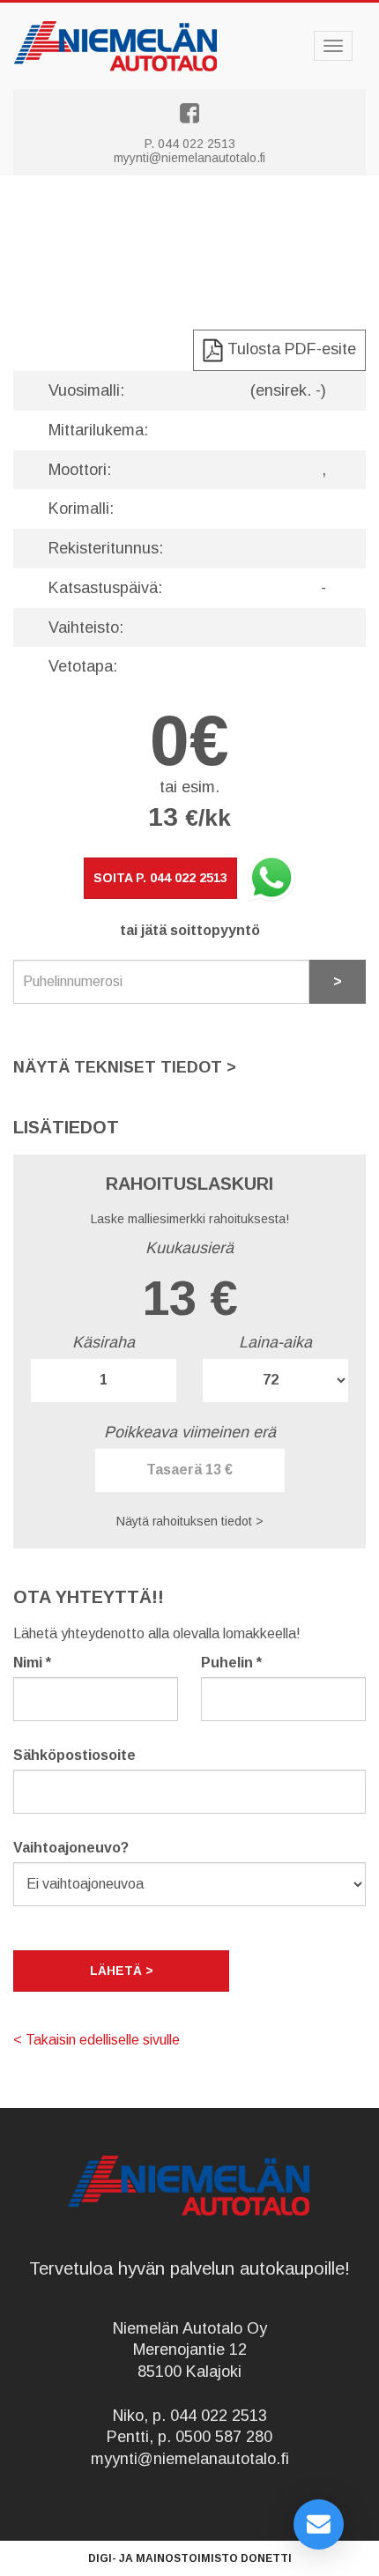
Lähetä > (122, 1971)
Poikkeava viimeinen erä (190, 1432)
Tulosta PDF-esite (290, 349)
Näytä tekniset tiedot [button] (125, 1067)
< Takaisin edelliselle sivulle (97, 2040)
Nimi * (32, 1663)
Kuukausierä (189, 1248)
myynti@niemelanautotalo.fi (189, 158)
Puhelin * (231, 1663)
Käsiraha (104, 1342)
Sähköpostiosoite (74, 1755)
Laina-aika (275, 1342)
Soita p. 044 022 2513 (160, 878)
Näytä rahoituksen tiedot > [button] (190, 1521)
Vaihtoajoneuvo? (71, 1848)
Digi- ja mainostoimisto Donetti (190, 2558)
